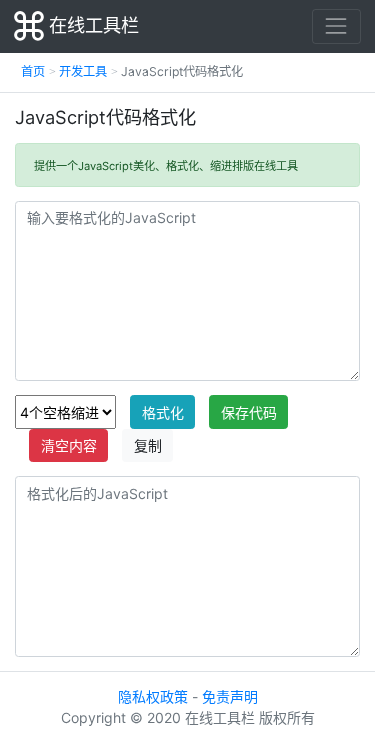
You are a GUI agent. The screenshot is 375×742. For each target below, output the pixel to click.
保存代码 (249, 412)
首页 (33, 71)
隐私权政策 (153, 696)
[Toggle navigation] (336, 26)
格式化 (163, 412)
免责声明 (230, 696)
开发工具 (83, 71)
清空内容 (69, 445)
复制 (148, 445)
